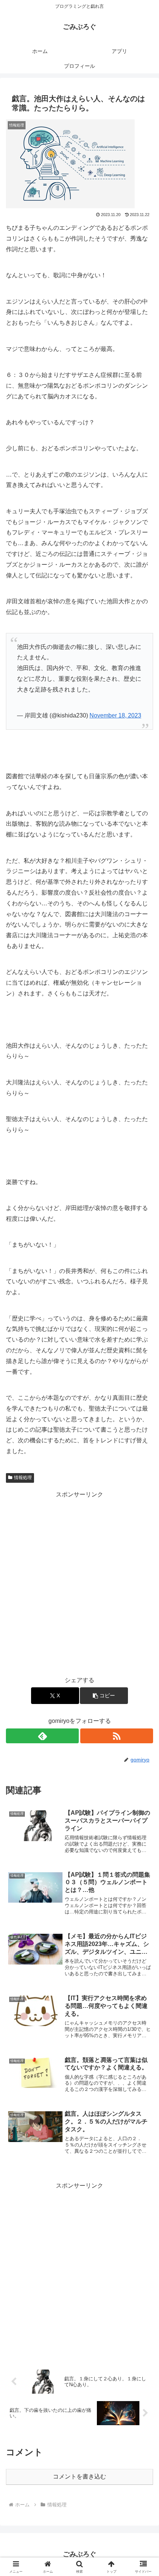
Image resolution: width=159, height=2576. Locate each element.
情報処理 (23, 1478)
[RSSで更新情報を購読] (117, 1736)
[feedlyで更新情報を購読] (42, 1736)
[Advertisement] (79, 1580)
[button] (104, 1696)
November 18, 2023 (115, 715)
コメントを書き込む (79, 2476)
